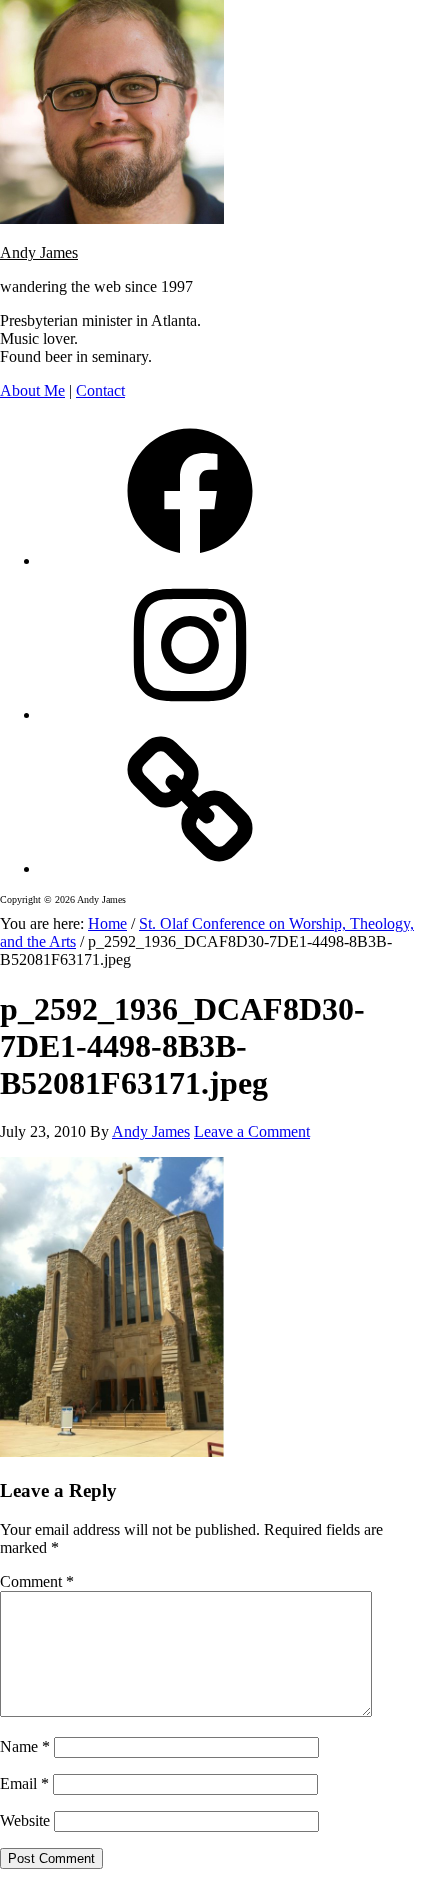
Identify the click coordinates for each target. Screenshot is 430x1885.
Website (25, 1820)
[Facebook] (190, 560)
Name (25, 1746)
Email (24, 1783)
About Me (32, 390)
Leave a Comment (252, 1131)
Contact (100, 390)
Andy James (39, 252)
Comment (37, 1581)
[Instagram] (190, 714)
